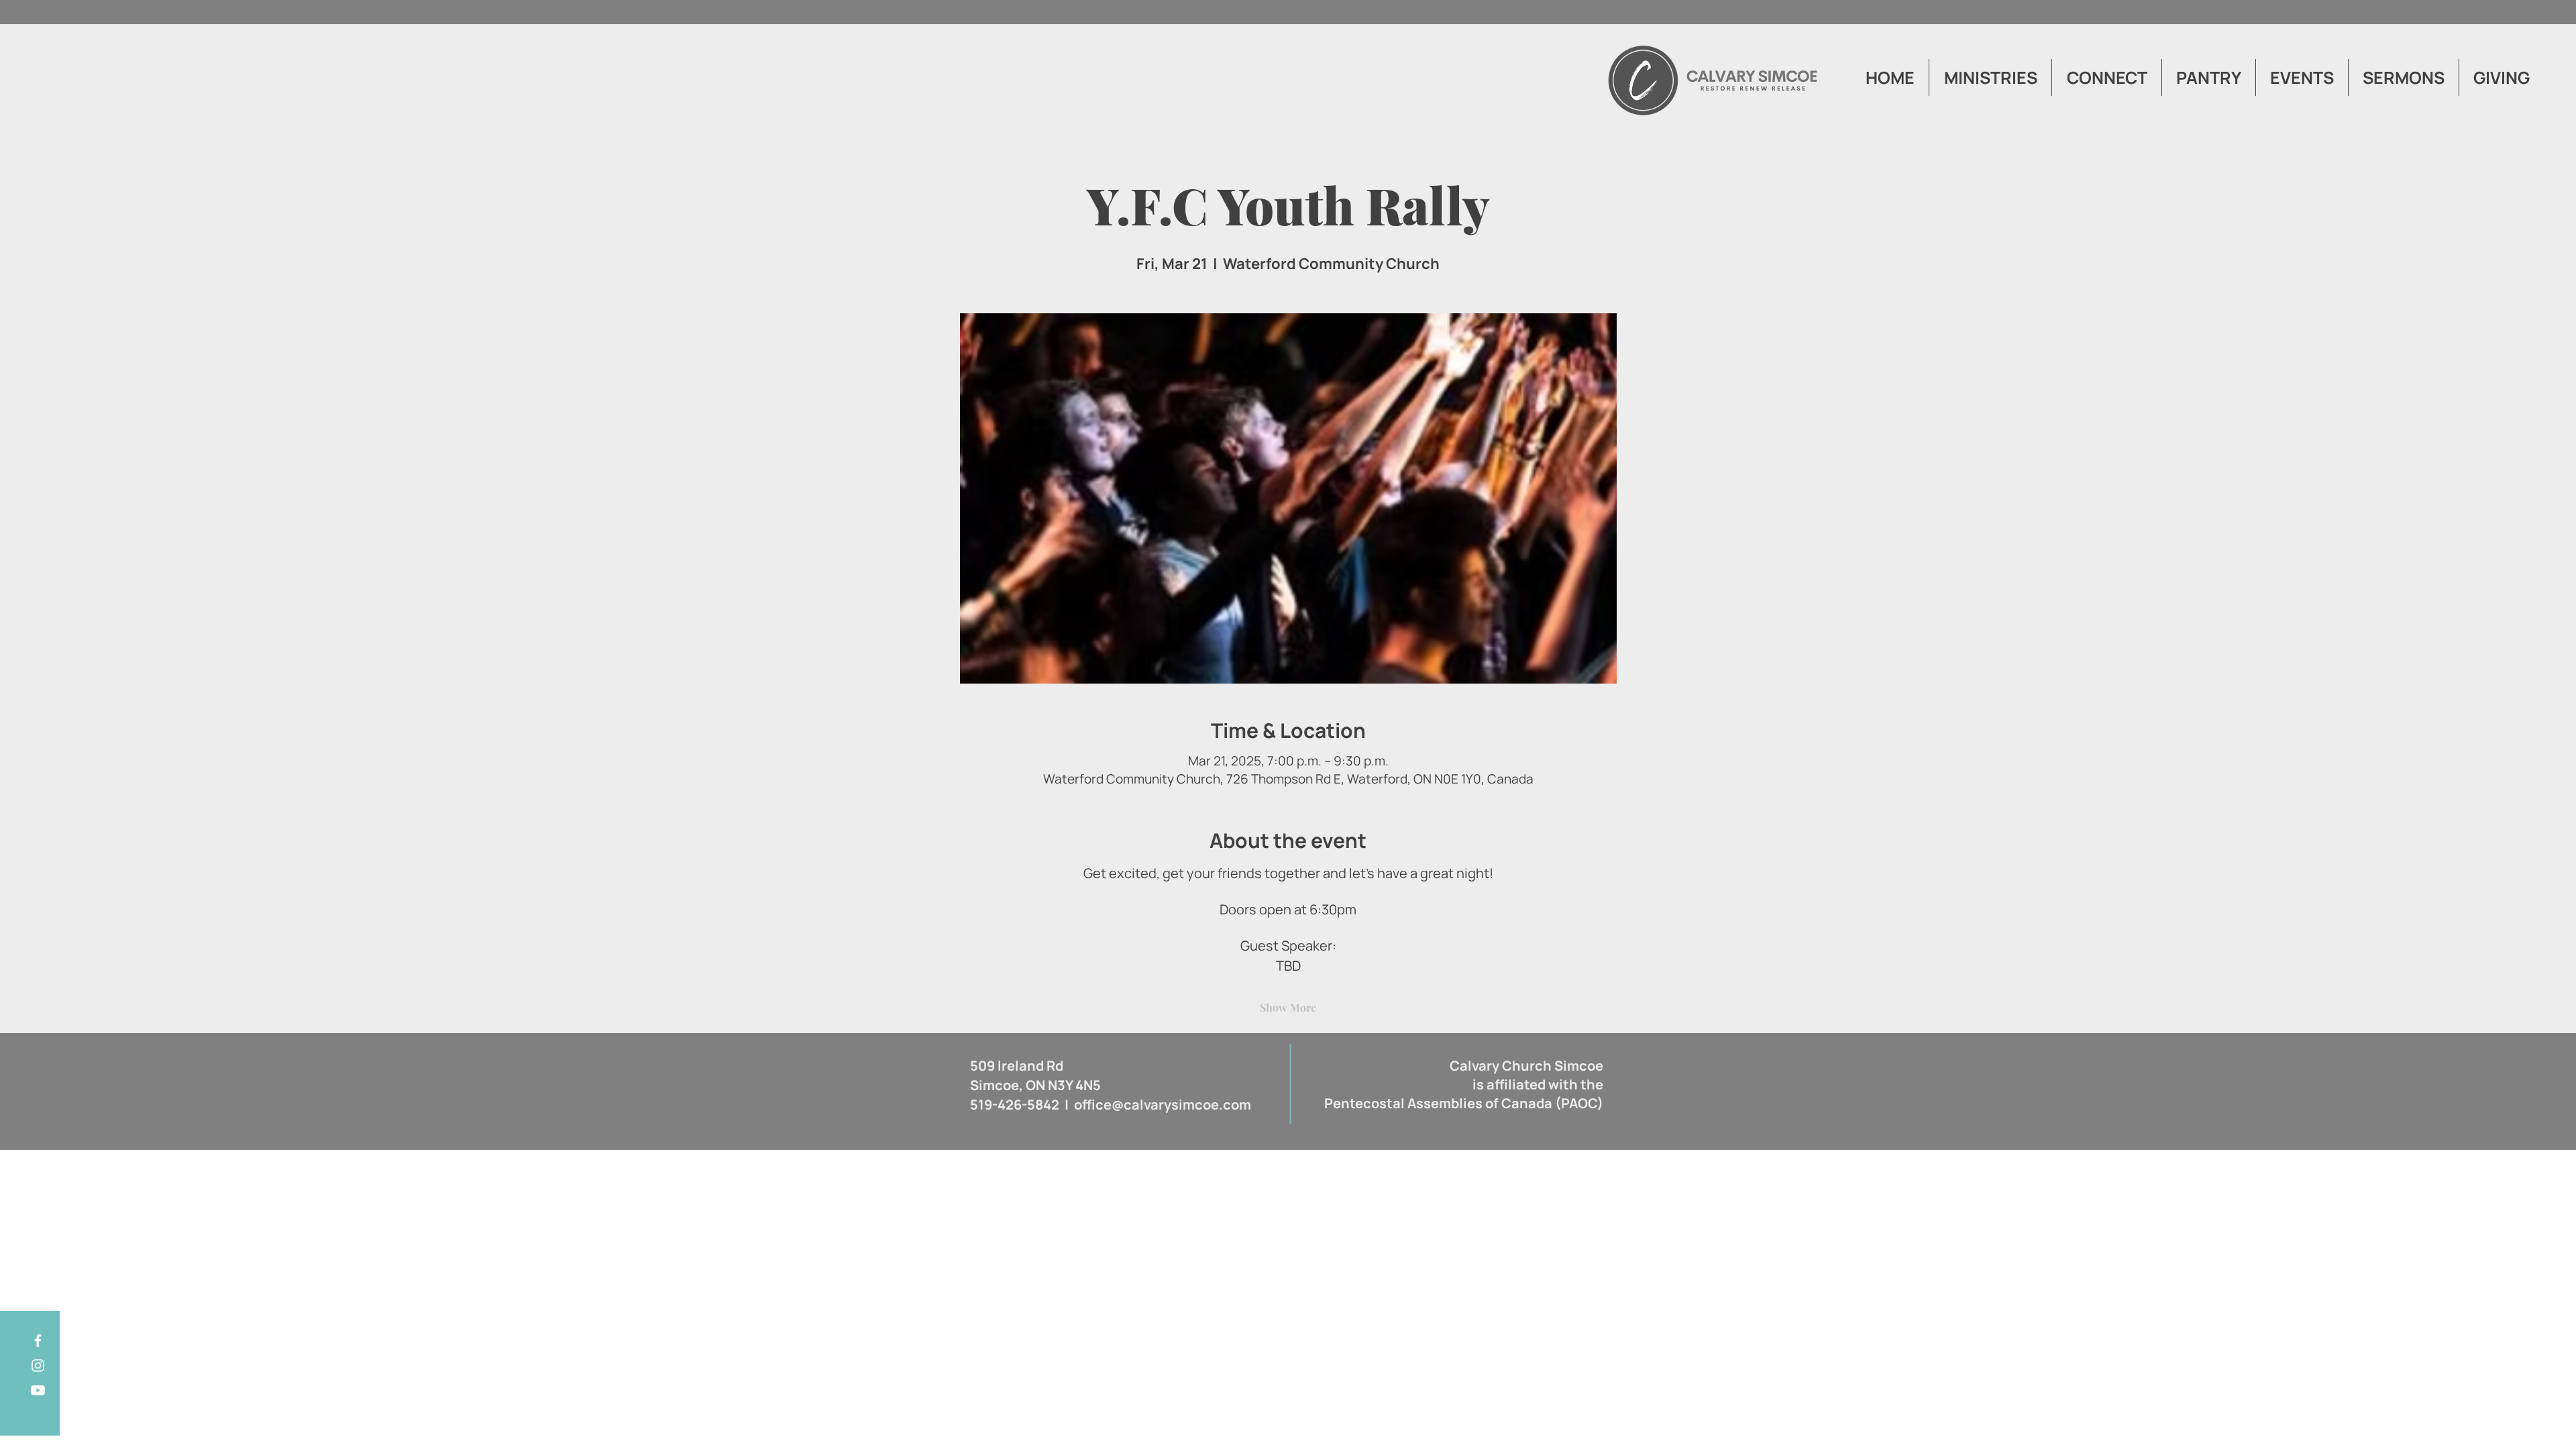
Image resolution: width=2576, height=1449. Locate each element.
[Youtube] (38, 1390)
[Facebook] (38, 1341)
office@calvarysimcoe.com (1163, 1105)
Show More (1288, 1007)
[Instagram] (38, 1365)
